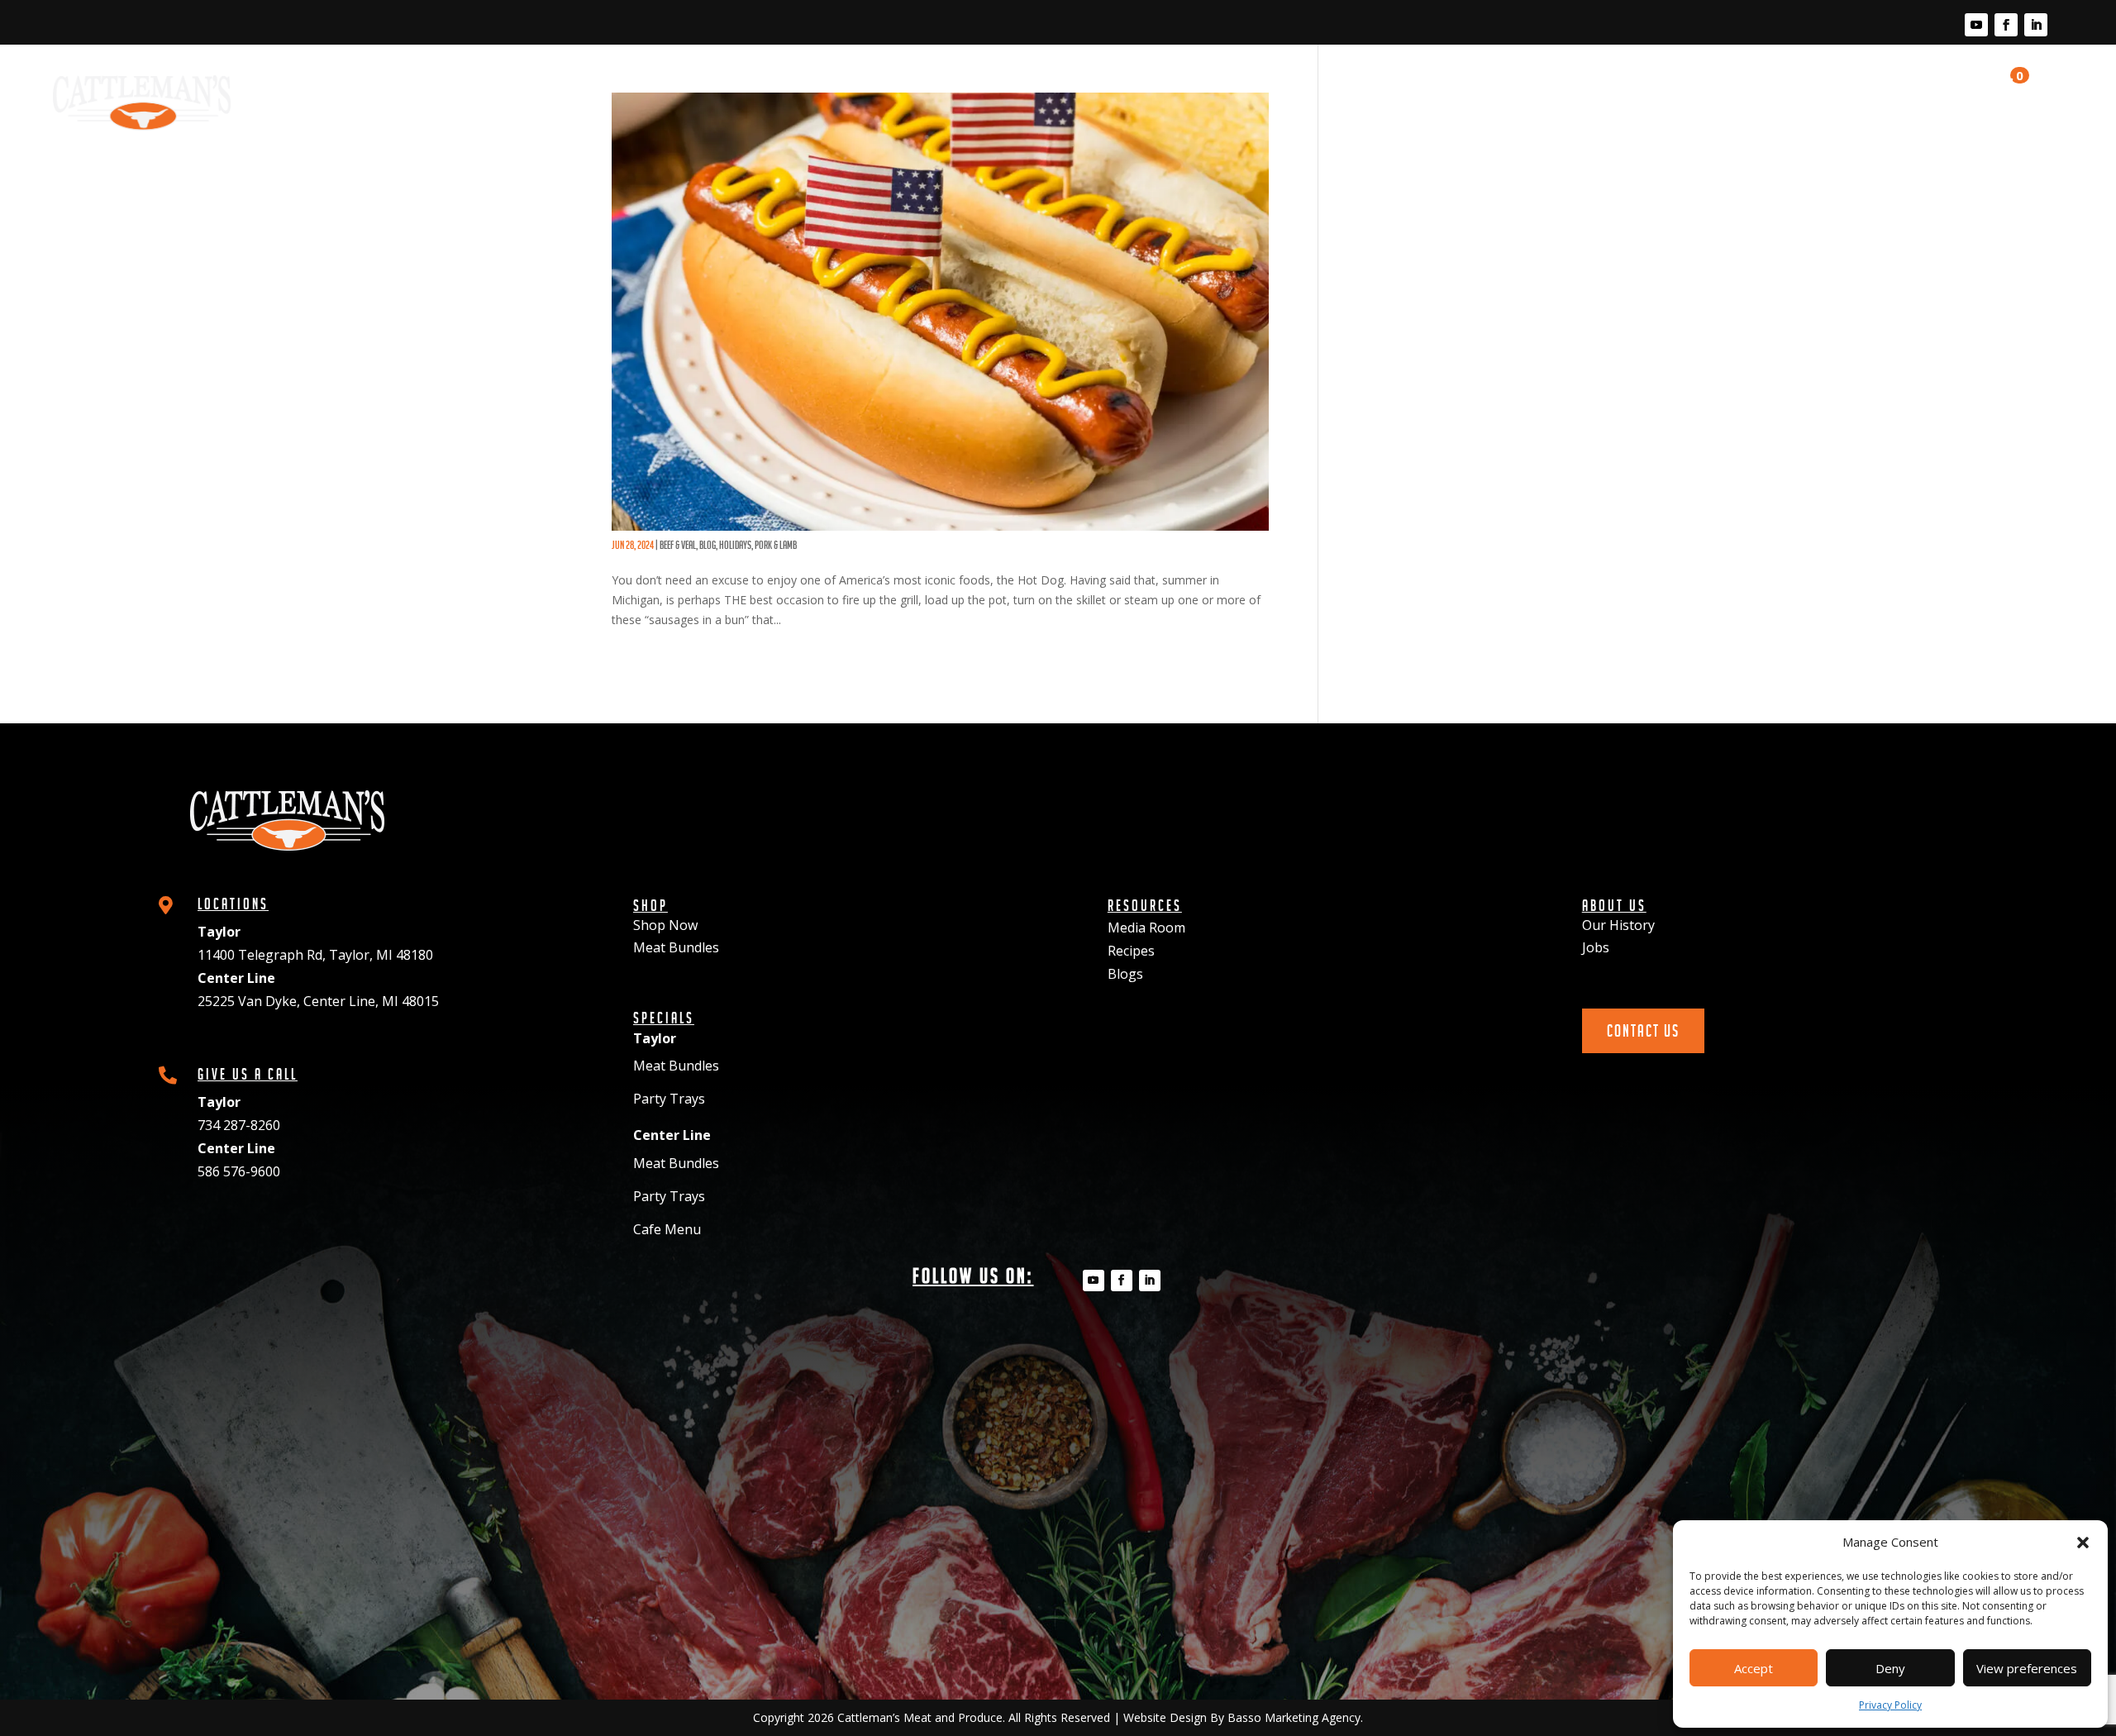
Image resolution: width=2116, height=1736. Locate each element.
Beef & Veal (678, 545)
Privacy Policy (1890, 1705)
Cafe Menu (667, 1229)
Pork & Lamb (776, 545)
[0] (1999, 103)
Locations (1430, 88)
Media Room (1608, 88)
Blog (1765, 88)
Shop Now (665, 925)
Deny (1890, 1668)
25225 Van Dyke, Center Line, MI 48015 (318, 1001)
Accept (1754, 1668)
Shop (1355, 88)
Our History (1618, 925)
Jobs (1596, 947)
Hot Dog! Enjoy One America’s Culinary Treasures (788, 533)
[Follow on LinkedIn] (2036, 25)
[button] (2083, 1543)
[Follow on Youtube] (1976, 25)
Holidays (735, 545)
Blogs (1125, 974)
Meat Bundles (676, 947)
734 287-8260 (239, 1125)
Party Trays (669, 1099)
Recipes (1696, 88)
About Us (1837, 88)
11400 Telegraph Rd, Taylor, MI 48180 (315, 955)
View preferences (2027, 1668)
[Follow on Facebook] (2006, 25)
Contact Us (1937, 95)
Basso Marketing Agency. (1295, 1717)
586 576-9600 (239, 1171)
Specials (1516, 88)
